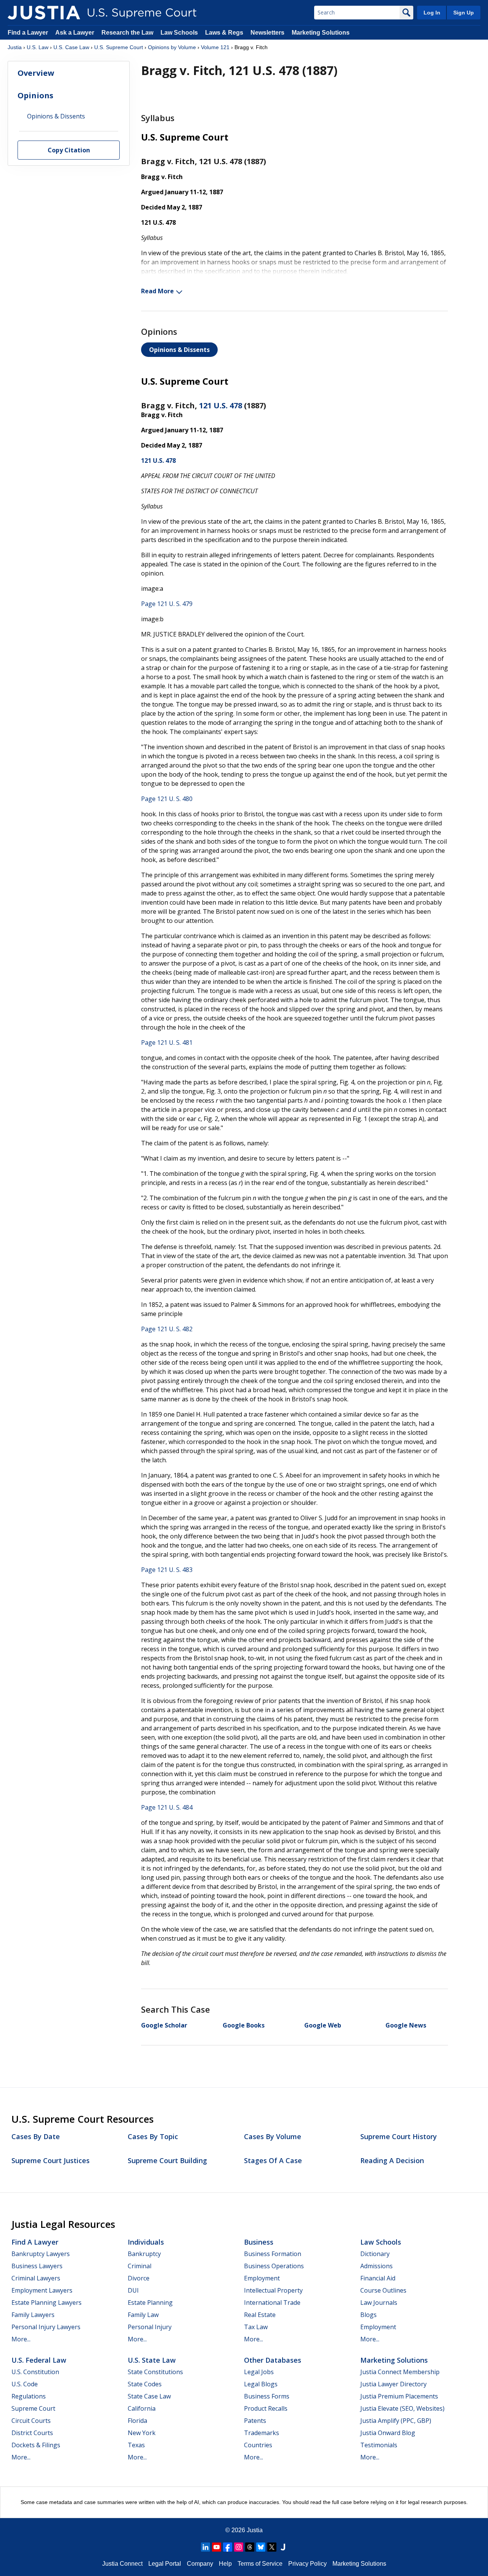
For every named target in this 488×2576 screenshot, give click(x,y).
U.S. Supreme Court (119, 47)
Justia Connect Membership (400, 2372)
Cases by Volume (273, 2136)
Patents (255, 2421)
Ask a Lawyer (75, 33)
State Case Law (149, 2396)
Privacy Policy (307, 2564)
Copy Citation (69, 150)
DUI (133, 2290)
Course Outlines (383, 2290)
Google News (406, 2025)
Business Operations (274, 2266)
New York (142, 2433)
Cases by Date (36, 2136)
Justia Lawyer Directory (393, 2384)
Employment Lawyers (42, 2290)
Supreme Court (33, 2408)
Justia (15, 47)
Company (200, 2564)
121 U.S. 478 (221, 405)
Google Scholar (164, 2025)
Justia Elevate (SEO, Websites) (402, 2408)
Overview (36, 73)
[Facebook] (228, 2547)
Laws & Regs (224, 33)
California (142, 2408)
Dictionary (375, 2254)
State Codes (145, 2384)
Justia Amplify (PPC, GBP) (396, 2421)
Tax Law (256, 2327)
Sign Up (464, 13)
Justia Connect (122, 2564)
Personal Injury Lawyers (46, 2327)
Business (259, 2242)
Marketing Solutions (321, 33)
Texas (136, 2445)
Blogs (368, 2315)
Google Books (244, 2025)
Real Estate (260, 2315)
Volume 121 (215, 47)
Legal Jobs (259, 2372)
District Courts (32, 2433)
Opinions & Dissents (179, 350)
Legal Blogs (261, 2384)
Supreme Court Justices (51, 2160)
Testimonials (379, 2445)
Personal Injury (150, 2327)
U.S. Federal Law (39, 2360)
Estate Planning (150, 2303)
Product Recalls (266, 2408)
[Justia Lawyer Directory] (283, 2547)
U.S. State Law (152, 2360)
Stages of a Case (273, 2160)
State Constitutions (155, 2372)
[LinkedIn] (205, 2547)
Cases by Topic (153, 2136)
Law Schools (179, 33)
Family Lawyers (33, 2315)
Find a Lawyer (28, 33)
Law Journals (379, 2303)
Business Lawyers (37, 2266)
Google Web (323, 2025)
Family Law (143, 2315)
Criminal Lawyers (36, 2278)
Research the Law (127, 33)
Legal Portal (165, 2564)
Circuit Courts (31, 2421)
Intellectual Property (273, 2290)
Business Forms (267, 2396)
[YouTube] (217, 2547)
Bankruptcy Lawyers (41, 2254)
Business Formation (273, 2254)
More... (21, 2339)
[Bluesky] (261, 2547)
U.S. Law (38, 47)
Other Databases (273, 2360)
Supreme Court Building (167, 2160)
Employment (262, 2278)
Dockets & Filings (36, 2445)
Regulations (29, 2396)
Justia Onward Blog (388, 2433)
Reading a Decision (392, 2160)
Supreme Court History (399, 2136)
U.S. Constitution (35, 2372)
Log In (432, 13)
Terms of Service (260, 2564)
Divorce (139, 2278)
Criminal (140, 2266)
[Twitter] (272, 2547)
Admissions (376, 2266)
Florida (137, 2421)
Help (225, 2564)
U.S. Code (25, 2384)
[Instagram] (239, 2547)
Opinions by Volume (172, 47)
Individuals (146, 2242)
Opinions (35, 95)
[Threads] (250, 2547)
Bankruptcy (144, 2254)
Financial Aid (378, 2278)
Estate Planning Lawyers (47, 2303)
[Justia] (44, 13)
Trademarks (262, 2433)
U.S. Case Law (71, 47)
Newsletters (267, 33)
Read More (157, 291)
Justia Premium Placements (399, 2396)
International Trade (272, 2303)
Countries (258, 2445)
